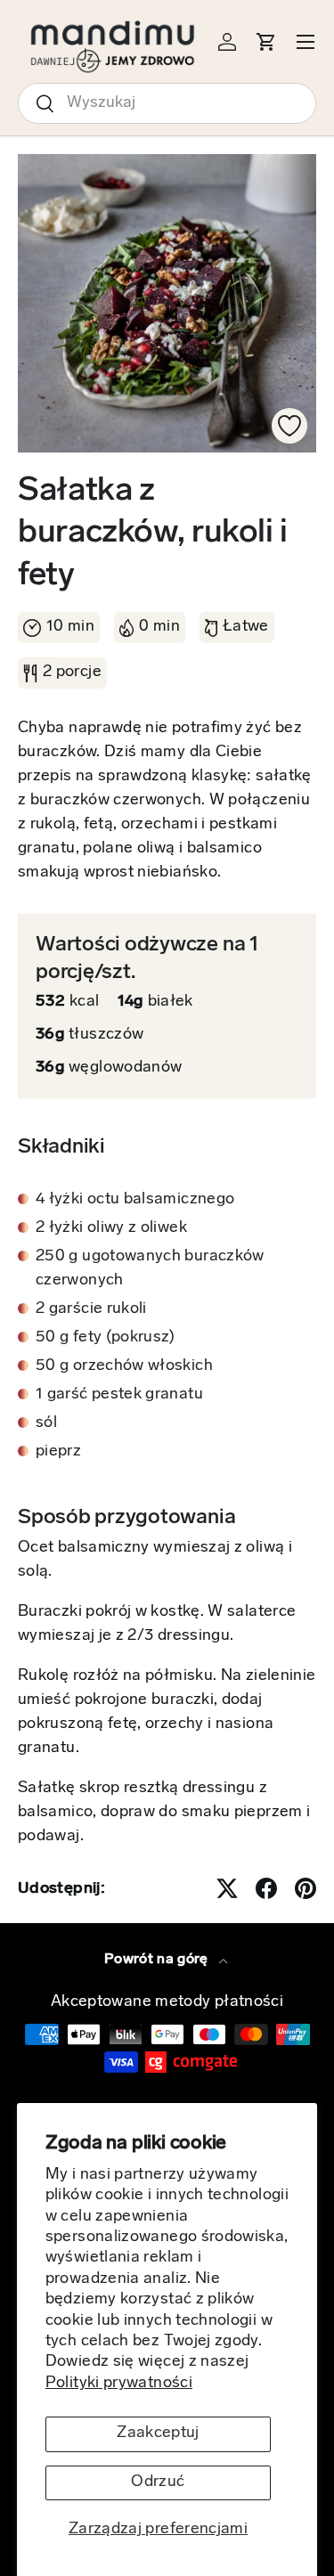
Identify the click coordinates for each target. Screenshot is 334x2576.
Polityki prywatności (119, 2384)
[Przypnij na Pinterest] (305, 1888)
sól (46, 1423)
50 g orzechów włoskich (124, 1366)
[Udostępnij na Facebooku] (266, 1888)
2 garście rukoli (91, 1309)
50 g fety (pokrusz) (106, 1338)
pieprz (58, 1452)
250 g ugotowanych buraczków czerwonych (150, 1269)
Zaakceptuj (158, 2433)
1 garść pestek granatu (119, 1395)
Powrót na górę (158, 1960)
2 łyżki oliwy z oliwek (111, 1228)
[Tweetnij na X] (227, 1888)
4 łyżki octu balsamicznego (135, 1200)
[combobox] (167, 103)
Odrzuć (158, 2482)
